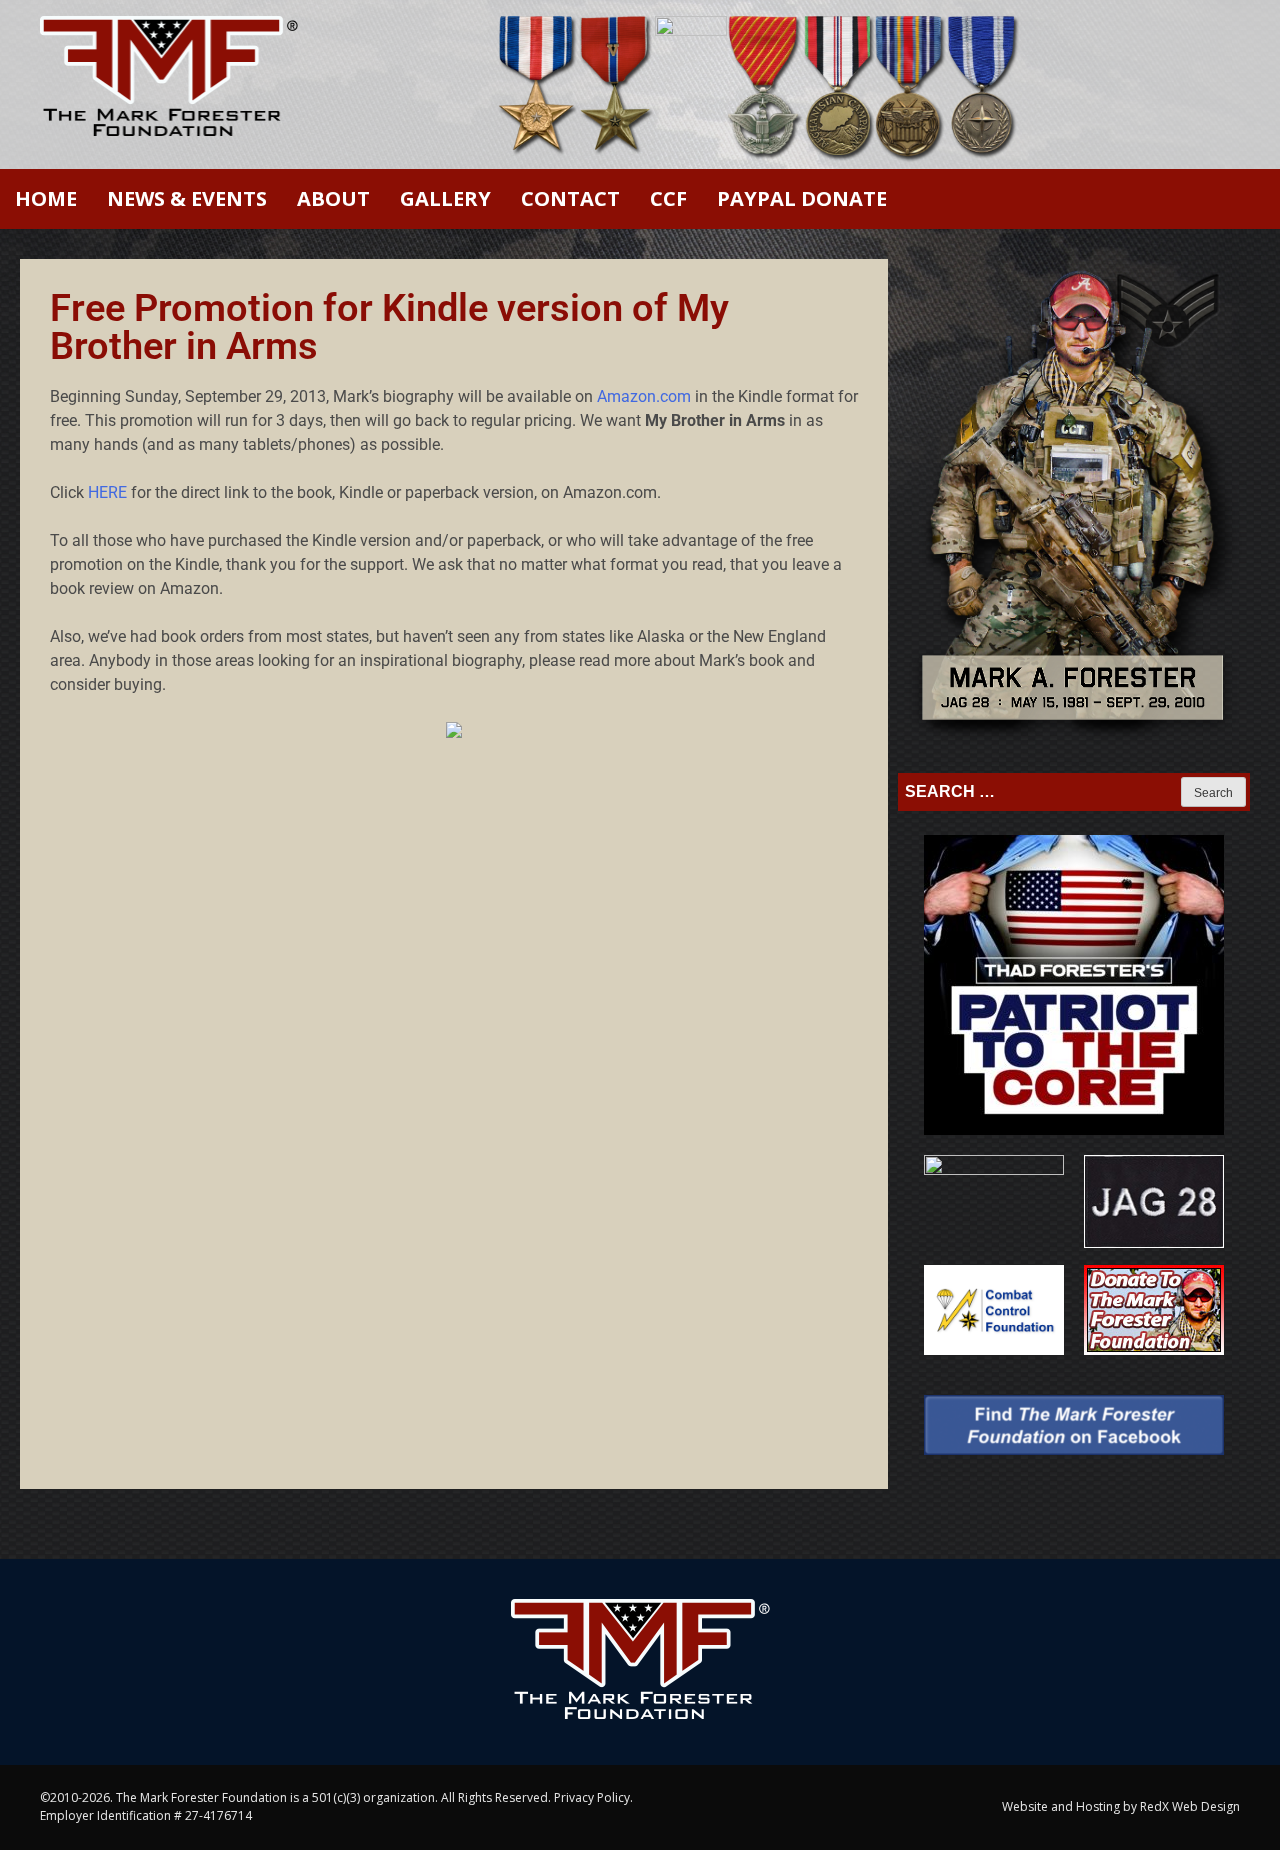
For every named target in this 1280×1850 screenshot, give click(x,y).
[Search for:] (1041, 792)
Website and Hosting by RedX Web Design (1121, 1806)
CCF (668, 198)
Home (46, 198)
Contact (570, 198)
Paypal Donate (802, 198)
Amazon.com (644, 396)
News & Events (187, 198)
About (333, 198)
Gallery (445, 198)
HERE (107, 492)
